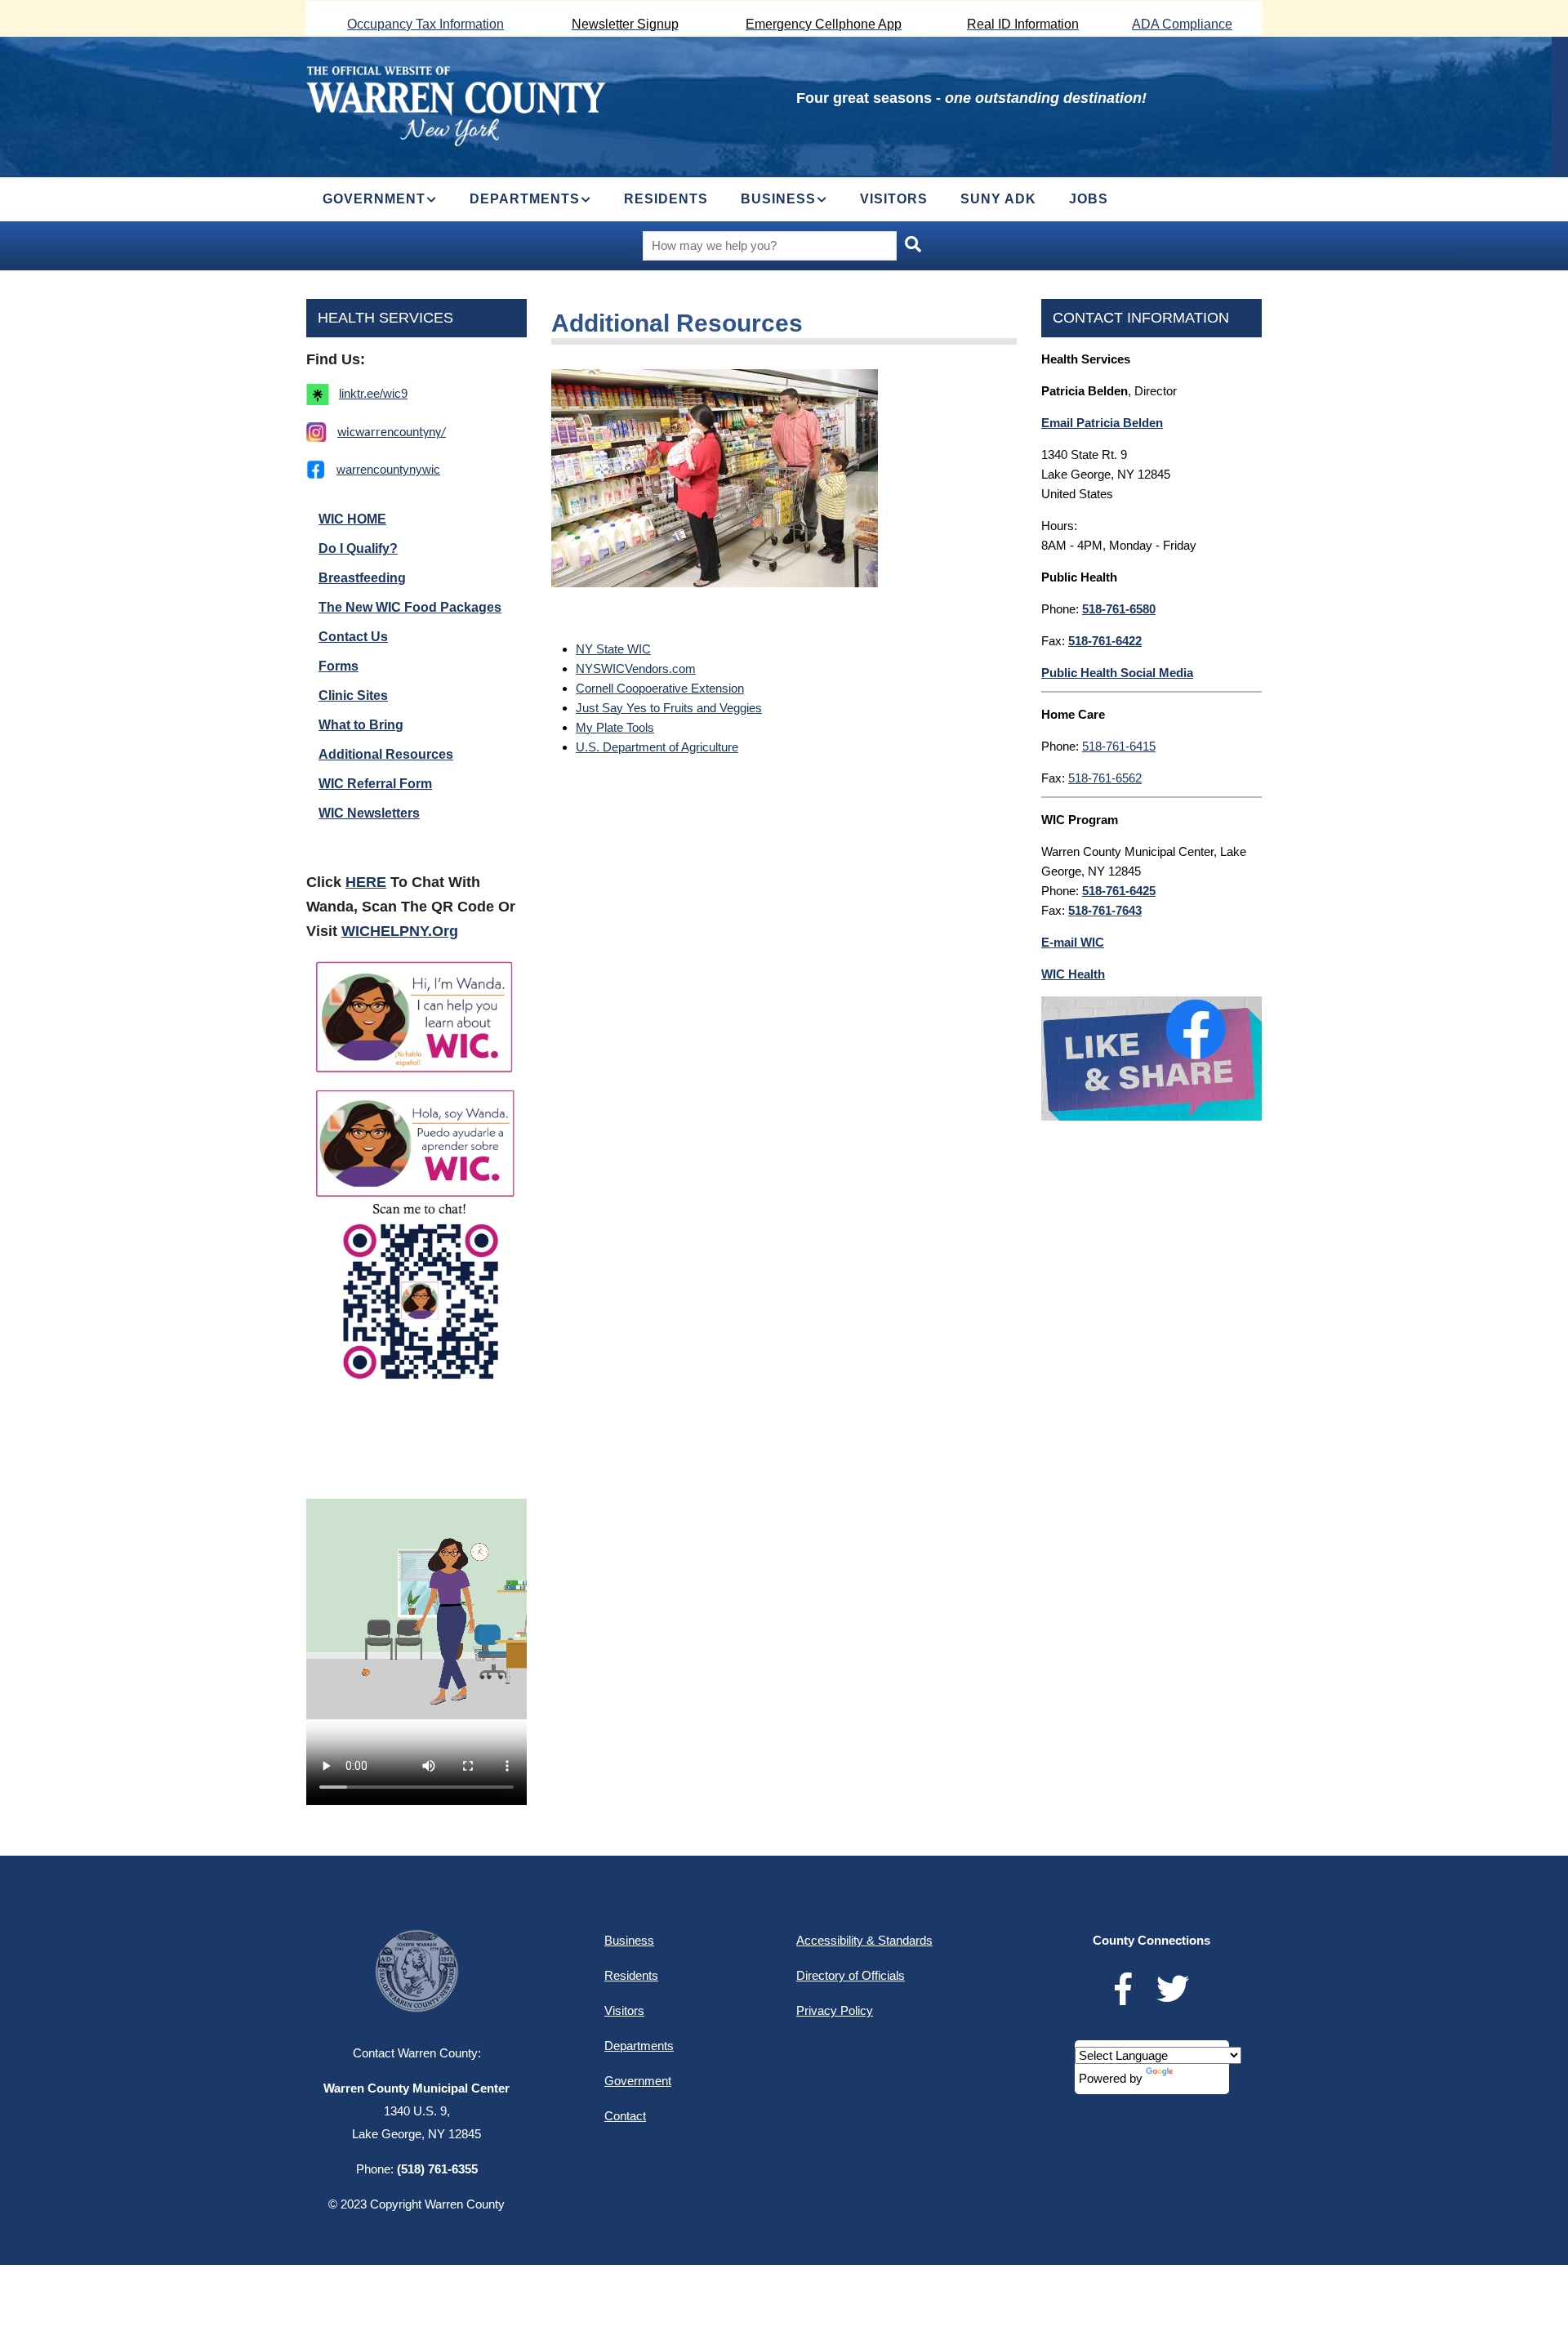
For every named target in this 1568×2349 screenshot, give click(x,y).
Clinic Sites (353, 695)
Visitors (624, 2010)
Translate (1200, 2078)
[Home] (456, 104)
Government (638, 2081)
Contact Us (353, 637)
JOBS (1089, 199)
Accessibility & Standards (864, 1940)
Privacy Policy (835, 2010)
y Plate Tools (620, 727)
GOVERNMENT (374, 199)
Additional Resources (386, 754)
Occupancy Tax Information (425, 24)
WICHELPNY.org (400, 931)
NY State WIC (613, 649)
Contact (625, 2116)
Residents (631, 1975)
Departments (639, 2046)
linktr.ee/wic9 (373, 393)
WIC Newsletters (369, 813)
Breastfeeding (362, 578)
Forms (339, 666)
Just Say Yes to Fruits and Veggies (669, 708)
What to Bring (361, 725)
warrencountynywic (388, 469)
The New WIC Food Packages (410, 607)
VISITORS (894, 199)
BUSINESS (778, 199)
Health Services (385, 318)
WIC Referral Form (375, 784)
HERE (366, 882)
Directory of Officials (851, 1975)
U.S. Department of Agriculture (657, 747)
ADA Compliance (1182, 24)
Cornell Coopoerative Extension (660, 688)
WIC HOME (352, 519)
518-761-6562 (1105, 778)
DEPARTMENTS (525, 199)
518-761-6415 (1119, 746)
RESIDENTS (666, 199)
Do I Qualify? (358, 548)
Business (629, 1940)
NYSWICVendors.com (636, 669)
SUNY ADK (998, 199)
